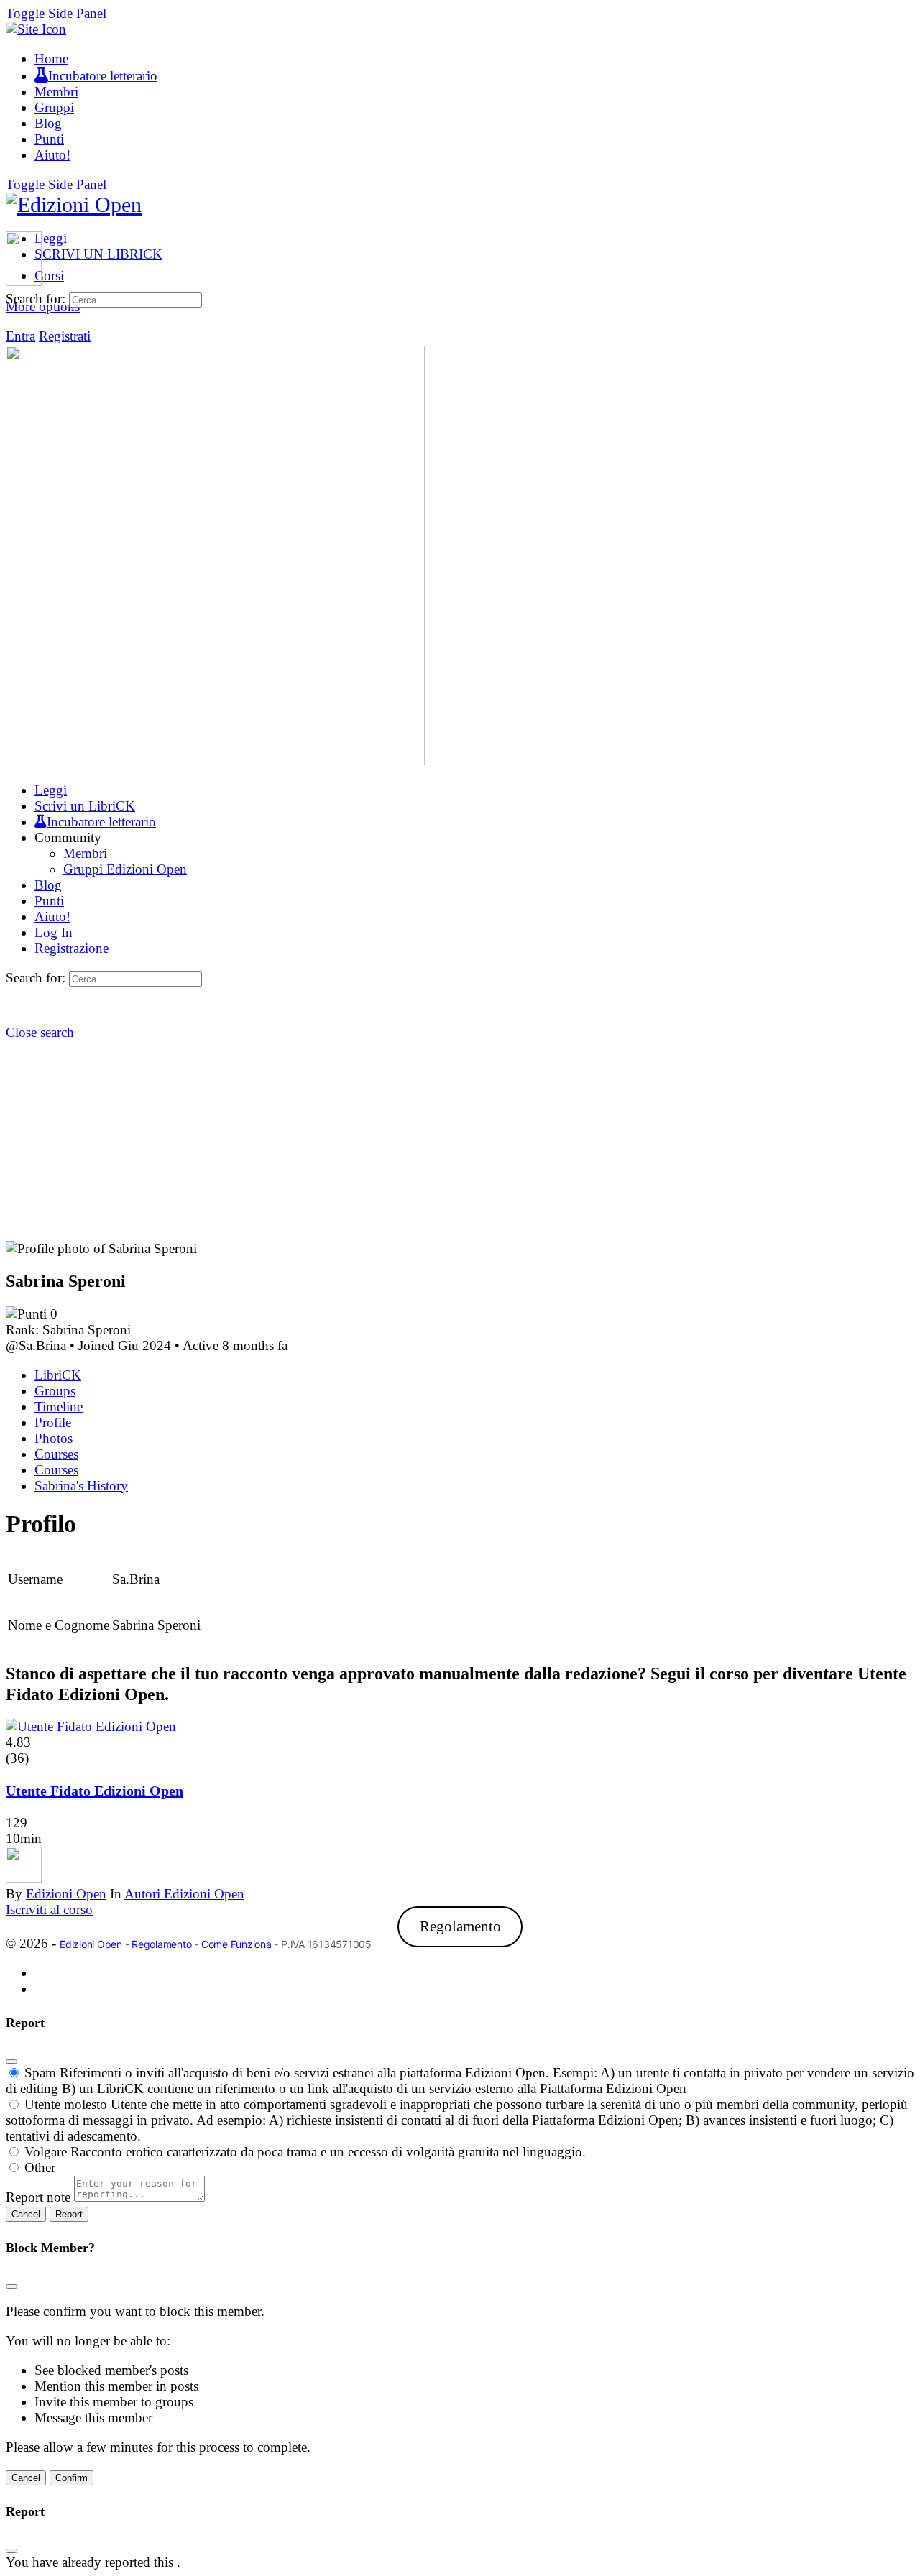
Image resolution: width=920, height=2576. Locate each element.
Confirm (72, 2478)
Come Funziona (236, 1944)
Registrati (65, 336)
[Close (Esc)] (11, 2062)
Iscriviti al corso (49, 1910)
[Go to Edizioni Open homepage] (74, 204)
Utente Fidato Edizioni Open (95, 1791)
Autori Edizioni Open (184, 1894)
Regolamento (460, 1926)
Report (69, 2214)
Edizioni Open (66, 1894)
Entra (20, 336)
